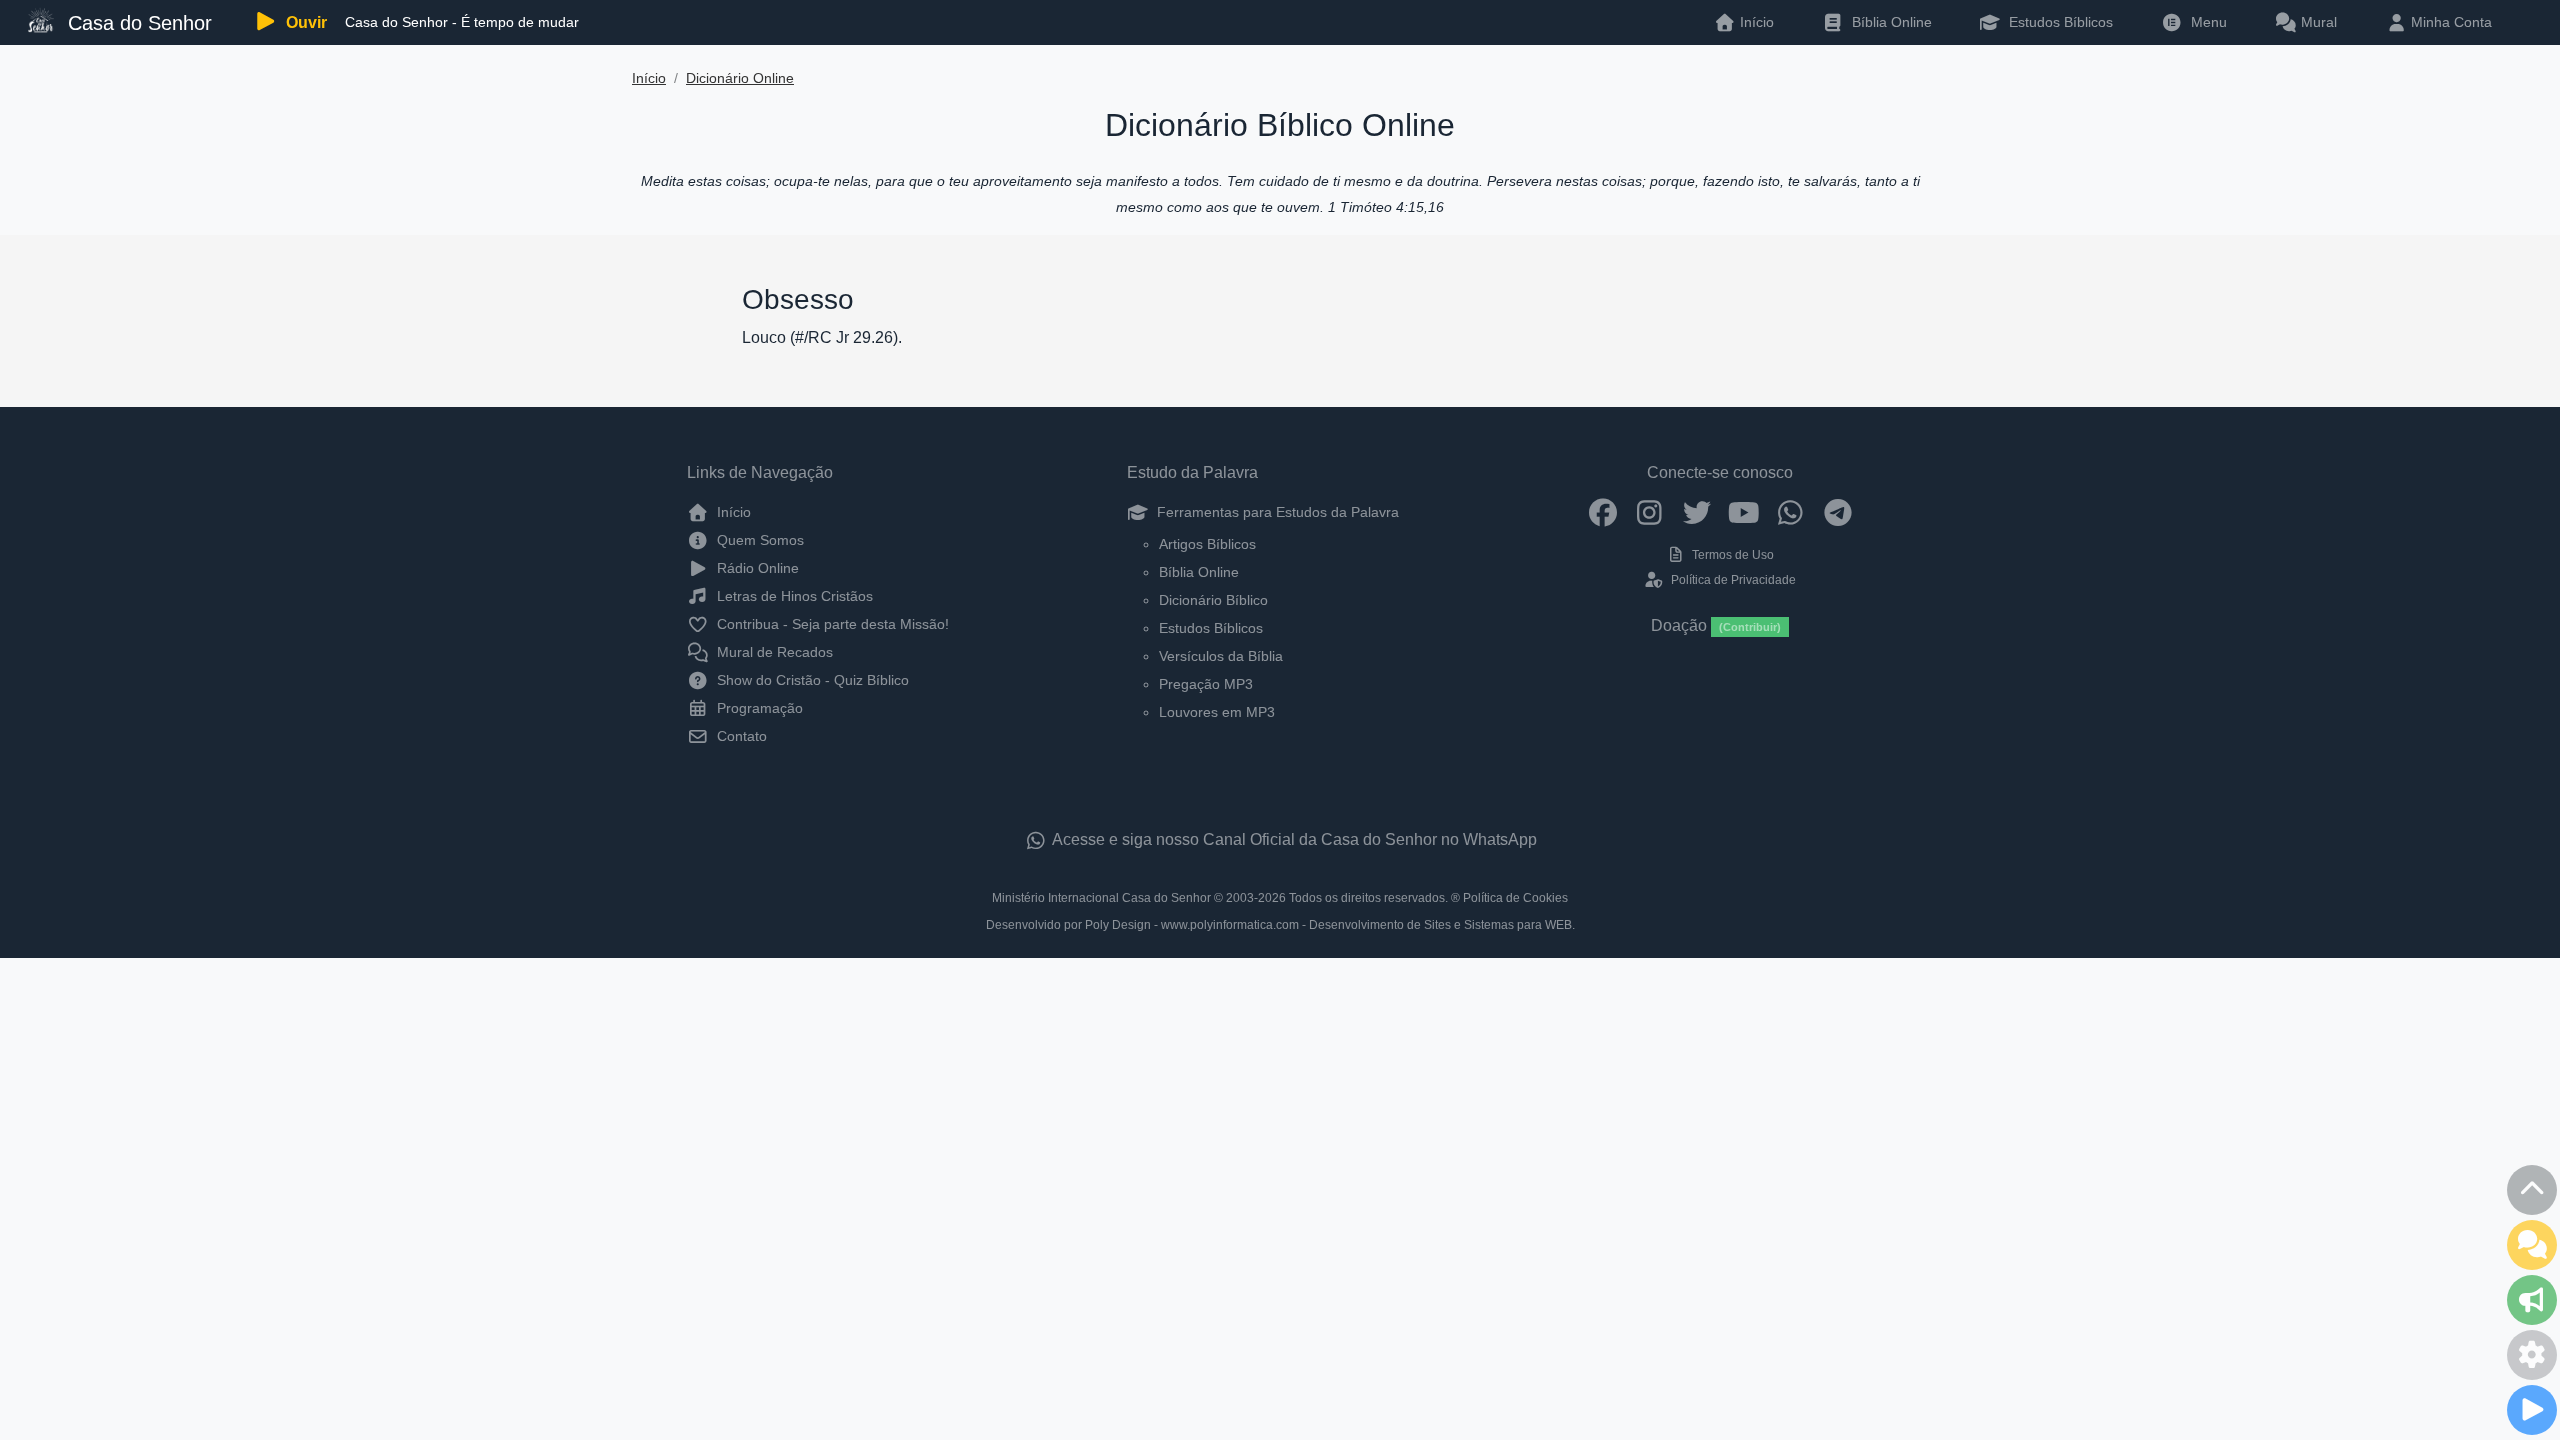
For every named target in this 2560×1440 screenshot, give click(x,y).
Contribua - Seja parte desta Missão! (831, 624)
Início (649, 78)
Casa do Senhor (137, 23)
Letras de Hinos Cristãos (793, 596)
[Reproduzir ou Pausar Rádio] (2532, 1410)
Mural (2317, 22)
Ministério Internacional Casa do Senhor (1101, 898)
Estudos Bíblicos (2059, 22)
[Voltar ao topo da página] (2532, 1190)
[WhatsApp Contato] (1790, 512)
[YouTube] (1743, 512)
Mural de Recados (773, 652)
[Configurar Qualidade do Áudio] (2532, 1355)
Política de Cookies (1515, 898)
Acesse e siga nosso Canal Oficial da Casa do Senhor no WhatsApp (1293, 839)
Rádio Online (756, 568)
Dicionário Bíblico (1213, 600)
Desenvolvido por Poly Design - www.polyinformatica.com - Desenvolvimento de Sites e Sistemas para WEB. (1280, 925)
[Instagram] (1649, 512)
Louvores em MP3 (1217, 712)
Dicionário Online (740, 78)
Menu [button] (2205, 22)
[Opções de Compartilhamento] (2532, 1300)
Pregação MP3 (1206, 684)
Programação (758, 708)
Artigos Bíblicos (1207, 544)
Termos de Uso (1731, 555)
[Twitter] (1696, 512)
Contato (740, 736)
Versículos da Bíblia (1221, 656)
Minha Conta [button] (2449, 22)
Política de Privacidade (1731, 580)
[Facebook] (1602, 512)
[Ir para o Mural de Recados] (2532, 1245)
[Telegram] (1837, 512)
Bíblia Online (1890, 22)
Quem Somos (758, 540)
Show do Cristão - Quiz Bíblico (811, 680)
